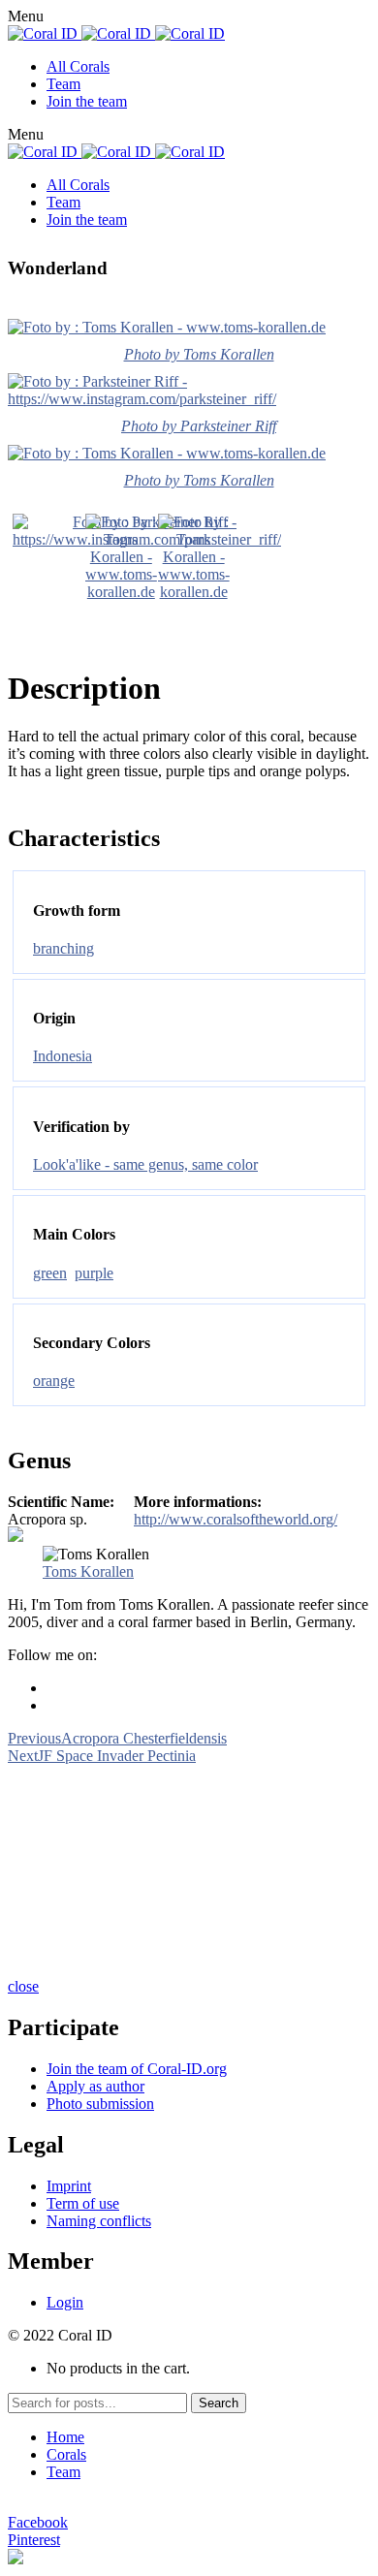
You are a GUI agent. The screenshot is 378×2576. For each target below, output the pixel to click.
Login (65, 2302)
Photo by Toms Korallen (199, 354)
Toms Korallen (88, 1571)
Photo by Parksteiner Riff (199, 426)
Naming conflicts (99, 2221)
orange (54, 1381)
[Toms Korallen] (121, 592)
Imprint (69, 2186)
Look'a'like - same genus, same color (145, 1164)
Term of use (83, 2203)
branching (63, 948)
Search (219, 2403)
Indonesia (63, 1056)
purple (94, 1273)
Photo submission (100, 2104)
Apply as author (95, 2086)
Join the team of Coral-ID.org (137, 2069)
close (23, 1986)
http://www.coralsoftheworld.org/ (236, 1519)
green (50, 1273)
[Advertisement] (189, 1869)
